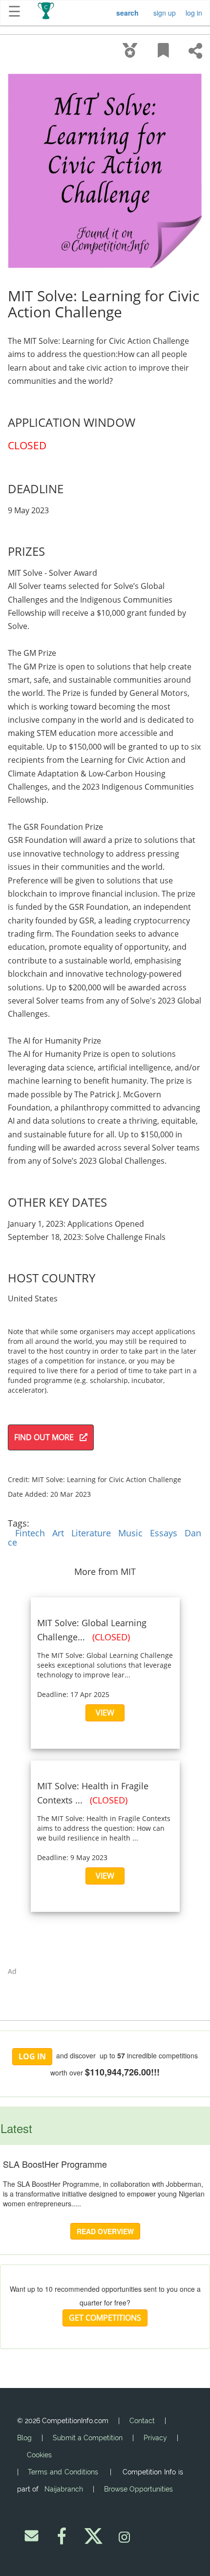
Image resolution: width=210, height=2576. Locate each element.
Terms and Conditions (63, 2472)
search (127, 13)
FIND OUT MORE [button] (47, 1437)
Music (130, 1533)
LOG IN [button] (32, 2056)
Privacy (155, 2438)
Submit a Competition (88, 2438)
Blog (24, 2438)
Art (58, 1533)
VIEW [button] (105, 1713)
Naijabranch (64, 2489)
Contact (142, 2421)
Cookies (39, 2455)
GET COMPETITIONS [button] (105, 2318)
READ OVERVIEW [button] (105, 2231)
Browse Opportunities (138, 2489)
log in (194, 13)
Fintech (30, 1533)
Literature (91, 1533)
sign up (165, 13)
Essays (164, 1533)
